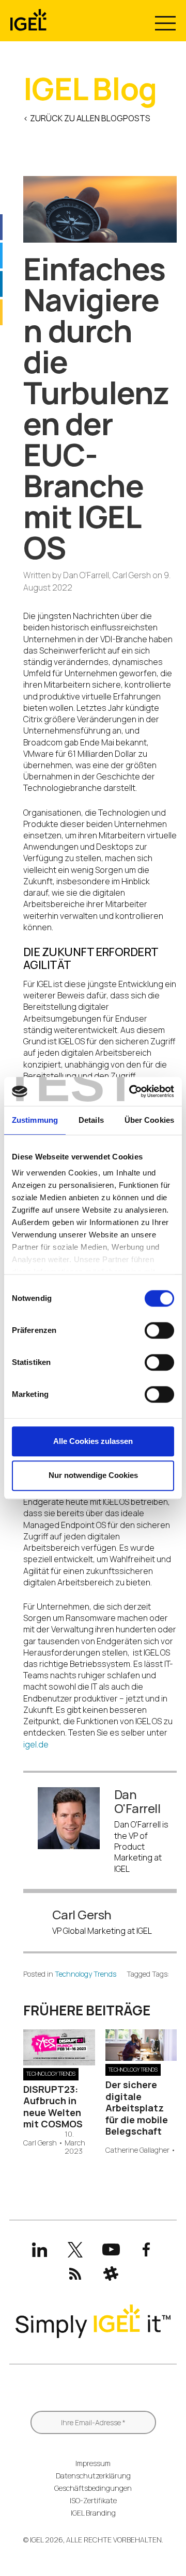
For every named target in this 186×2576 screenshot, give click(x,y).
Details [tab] (91, 1120)
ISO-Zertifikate (93, 2500)
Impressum (93, 2463)
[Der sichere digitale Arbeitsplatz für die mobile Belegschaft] (141, 2058)
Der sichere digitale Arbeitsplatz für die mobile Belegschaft (137, 2108)
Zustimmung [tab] (35, 1120)
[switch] (159, 1330)
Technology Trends (86, 1974)
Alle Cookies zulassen (93, 1441)
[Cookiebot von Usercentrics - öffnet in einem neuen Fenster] (131, 1091)
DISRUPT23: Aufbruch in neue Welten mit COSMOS (54, 2107)
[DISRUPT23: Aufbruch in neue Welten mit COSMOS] (59, 2062)
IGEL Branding (93, 2513)
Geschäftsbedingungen (93, 2488)
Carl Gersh (40, 2143)
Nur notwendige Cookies (93, 1475)
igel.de (36, 1744)
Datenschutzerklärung (93, 2476)
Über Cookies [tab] (149, 1120)
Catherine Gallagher (137, 2150)
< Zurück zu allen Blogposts (87, 118)
